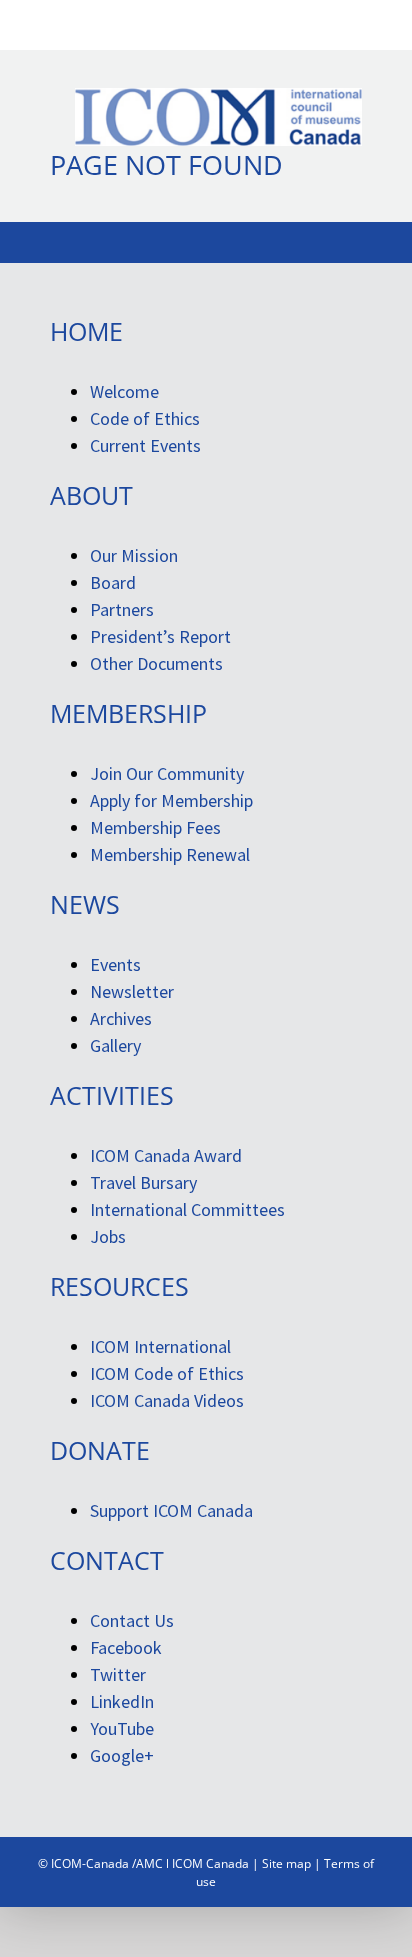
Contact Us (132, 1620)
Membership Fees (155, 827)
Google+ (122, 1755)
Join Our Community (167, 773)
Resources (119, 1286)
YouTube (122, 1728)
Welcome (124, 391)
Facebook (126, 1647)
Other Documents (156, 663)
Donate (100, 1450)
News (85, 904)
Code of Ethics (145, 418)
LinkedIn (122, 1701)
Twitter (118, 1674)
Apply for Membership (171, 800)
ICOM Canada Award (166, 1155)
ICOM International (160, 1346)
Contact (107, 1560)
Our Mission (134, 555)
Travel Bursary (143, 1182)
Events (115, 964)
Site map (286, 1863)
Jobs (108, 1236)
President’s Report (160, 636)
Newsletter (132, 991)
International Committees (187, 1209)
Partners (122, 609)
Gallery (115, 1045)
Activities (112, 1095)
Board (113, 582)
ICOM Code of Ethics (167, 1373)
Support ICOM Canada (171, 1510)
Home (86, 331)
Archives (121, 1018)
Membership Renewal (170, 854)
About (91, 495)
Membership (128, 713)
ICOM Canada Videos (167, 1400)
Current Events (145, 445)
